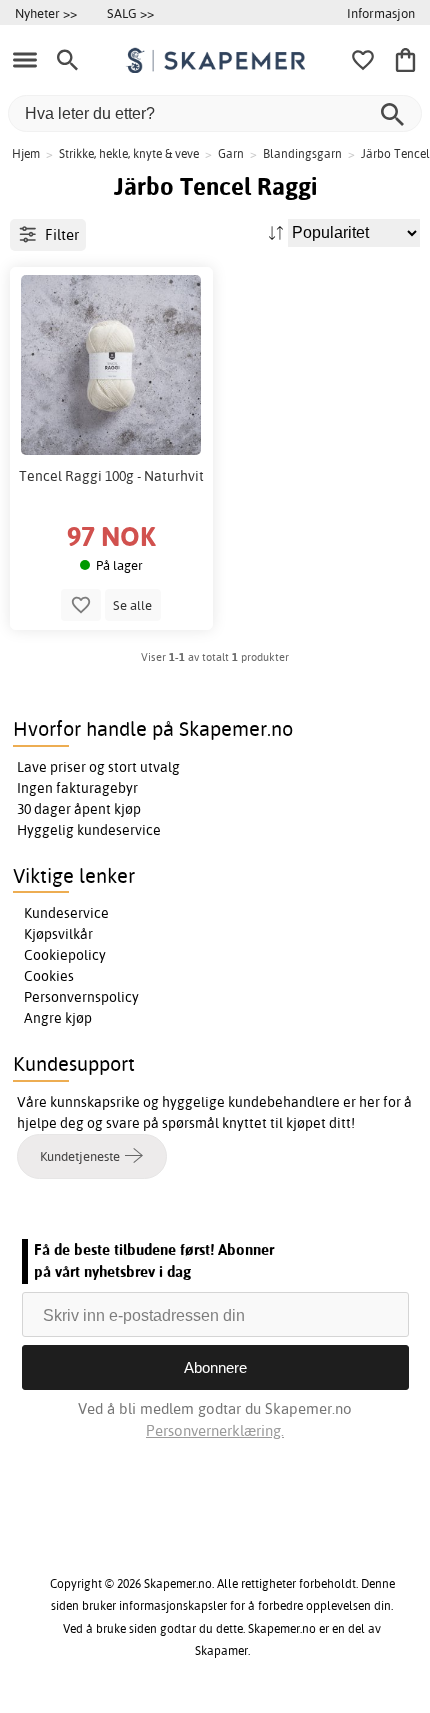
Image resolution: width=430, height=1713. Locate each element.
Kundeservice (66, 913)
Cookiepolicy (65, 955)
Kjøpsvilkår (58, 934)
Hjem (26, 153)
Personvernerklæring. (215, 1430)
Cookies (49, 976)
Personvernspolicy (81, 997)
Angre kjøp (58, 1018)
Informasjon (381, 13)
